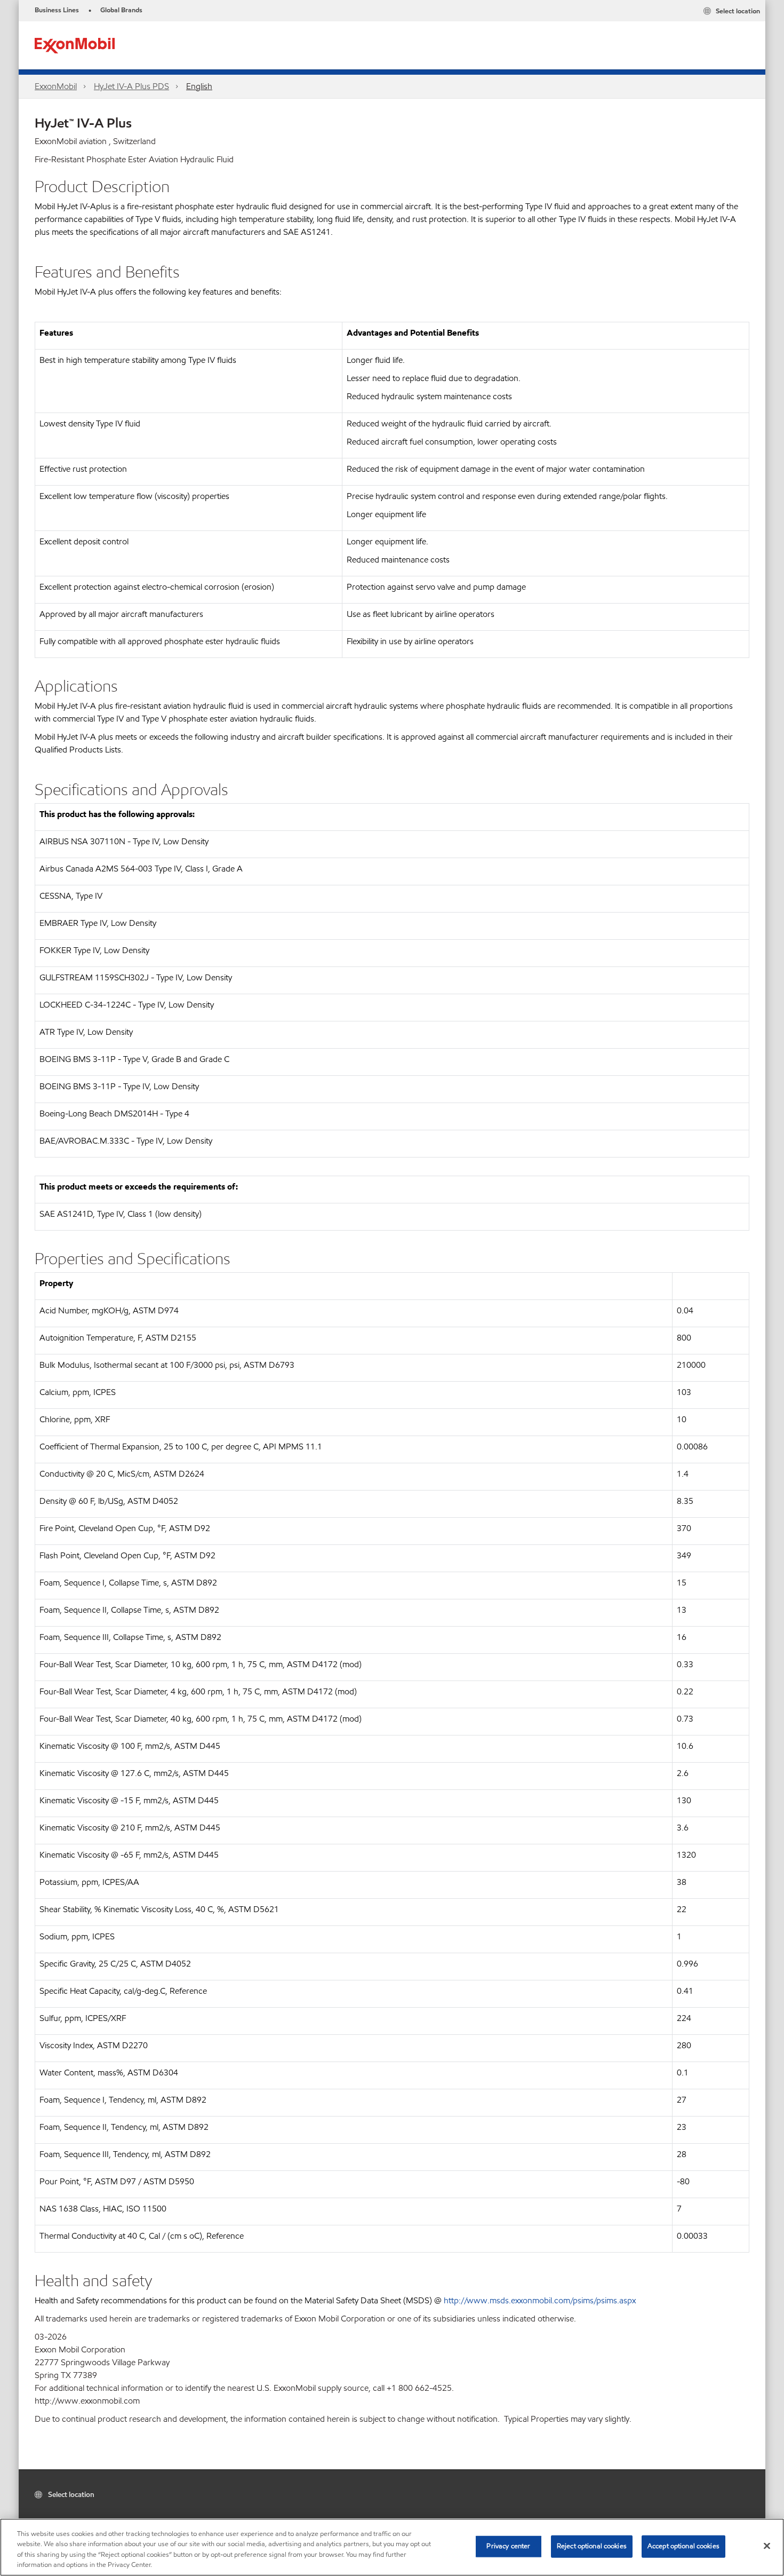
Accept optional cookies (683, 2546)
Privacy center (508, 2546)
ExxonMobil (56, 86)
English (199, 86)
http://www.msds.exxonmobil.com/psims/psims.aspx (540, 2300)
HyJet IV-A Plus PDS (131, 86)
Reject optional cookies (592, 2546)
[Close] (767, 2546)
